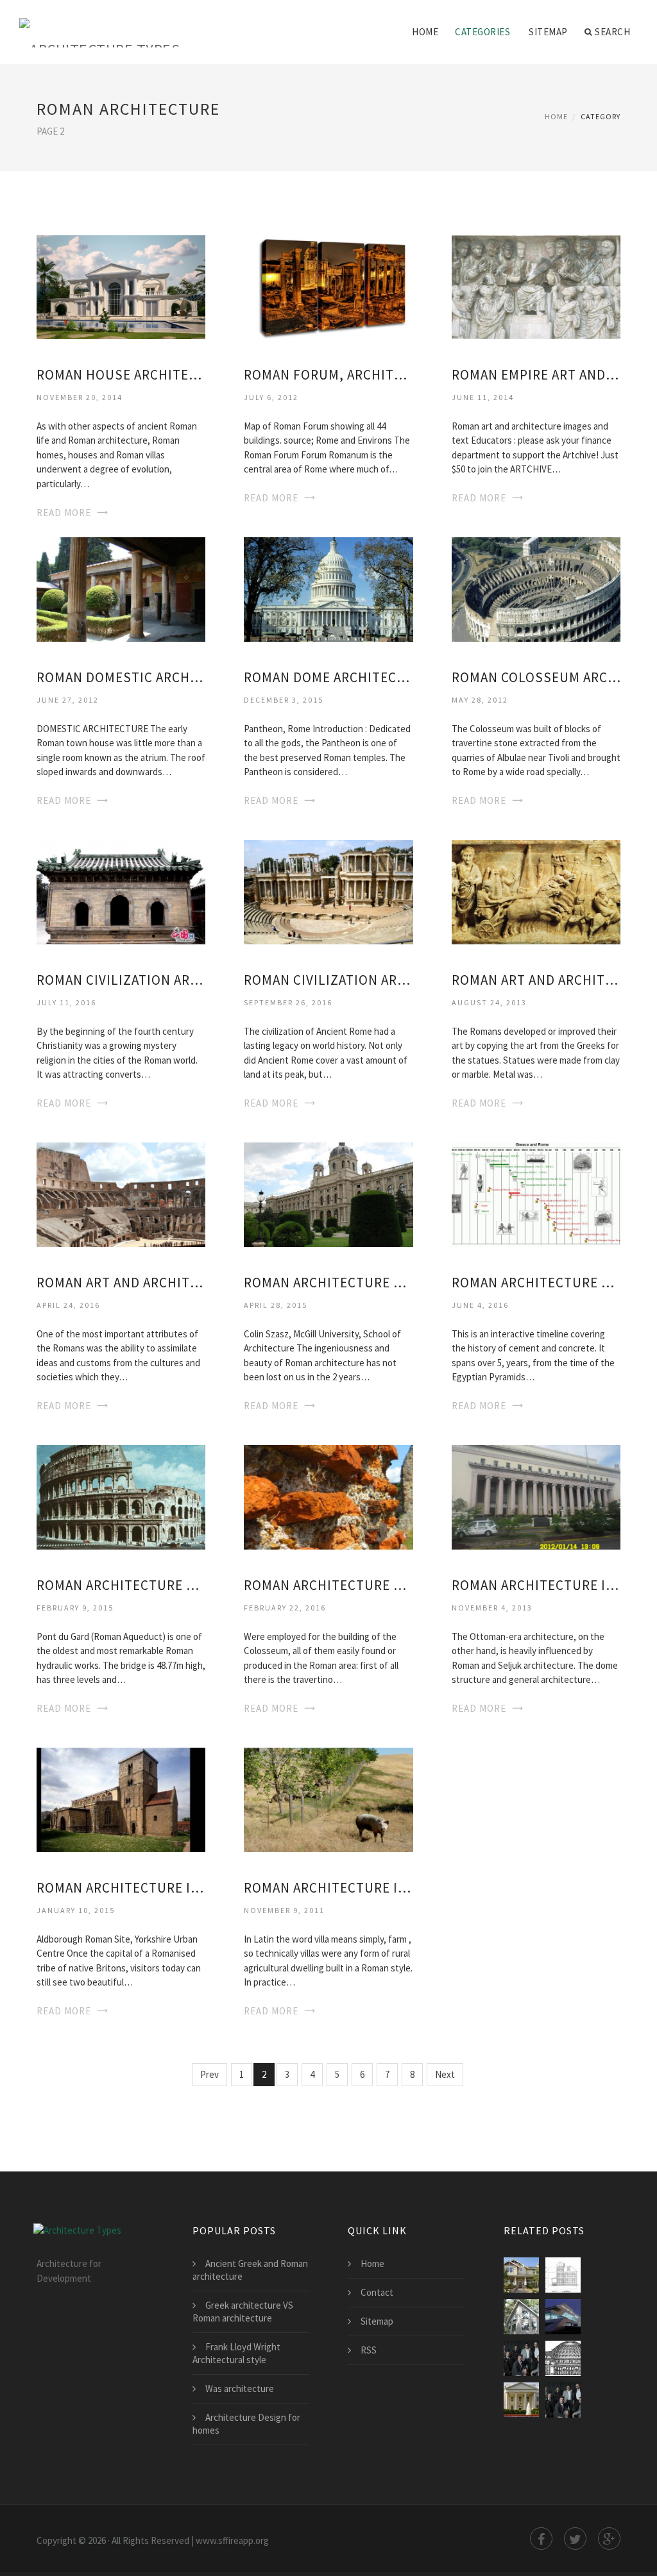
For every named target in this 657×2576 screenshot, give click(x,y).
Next (445, 2074)
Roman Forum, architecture (328, 375)
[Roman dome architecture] (328, 589)
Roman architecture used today (328, 1283)
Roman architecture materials (328, 1585)
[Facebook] (541, 2538)
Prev (209, 2074)
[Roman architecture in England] (121, 1799)
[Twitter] (575, 2538)
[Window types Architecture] (521, 2317)
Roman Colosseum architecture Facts (536, 677)
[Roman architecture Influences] (536, 1497)
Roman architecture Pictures (121, 1585)
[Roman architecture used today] (328, 1194)
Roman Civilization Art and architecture (121, 980)
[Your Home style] (521, 2275)
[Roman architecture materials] (328, 1497)
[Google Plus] (609, 2538)
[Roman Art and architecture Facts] (121, 1194)
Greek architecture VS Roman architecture (243, 2312)
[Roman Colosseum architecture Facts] (536, 589)
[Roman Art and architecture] (536, 891)
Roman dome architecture (328, 677)
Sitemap (548, 32)
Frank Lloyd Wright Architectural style (236, 2353)
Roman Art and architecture (536, 980)
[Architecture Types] (99, 24)
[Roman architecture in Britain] (328, 1799)
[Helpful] (521, 2358)
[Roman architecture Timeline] (536, 1194)
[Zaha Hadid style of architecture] (563, 2317)
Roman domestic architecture (121, 677)
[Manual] (563, 2358)
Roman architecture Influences (536, 1585)
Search (612, 32)
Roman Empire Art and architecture (536, 375)
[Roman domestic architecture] (121, 589)
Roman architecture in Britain (328, 1888)
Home (425, 32)
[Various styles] (563, 2400)
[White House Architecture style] (521, 2400)
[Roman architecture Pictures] (121, 1497)
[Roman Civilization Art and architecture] (121, 891)
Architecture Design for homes (246, 2424)
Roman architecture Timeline (536, 1283)
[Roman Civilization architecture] (328, 891)
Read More (64, 513)
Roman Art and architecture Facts (121, 1283)
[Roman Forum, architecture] (328, 286)
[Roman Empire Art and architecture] (536, 286)
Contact (377, 2292)
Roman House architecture (121, 375)
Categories (482, 32)
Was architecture (240, 2388)
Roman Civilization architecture (328, 980)
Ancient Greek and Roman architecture (250, 2270)
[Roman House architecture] (121, 286)
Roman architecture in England (121, 1888)
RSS (369, 2350)
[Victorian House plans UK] (563, 2275)
